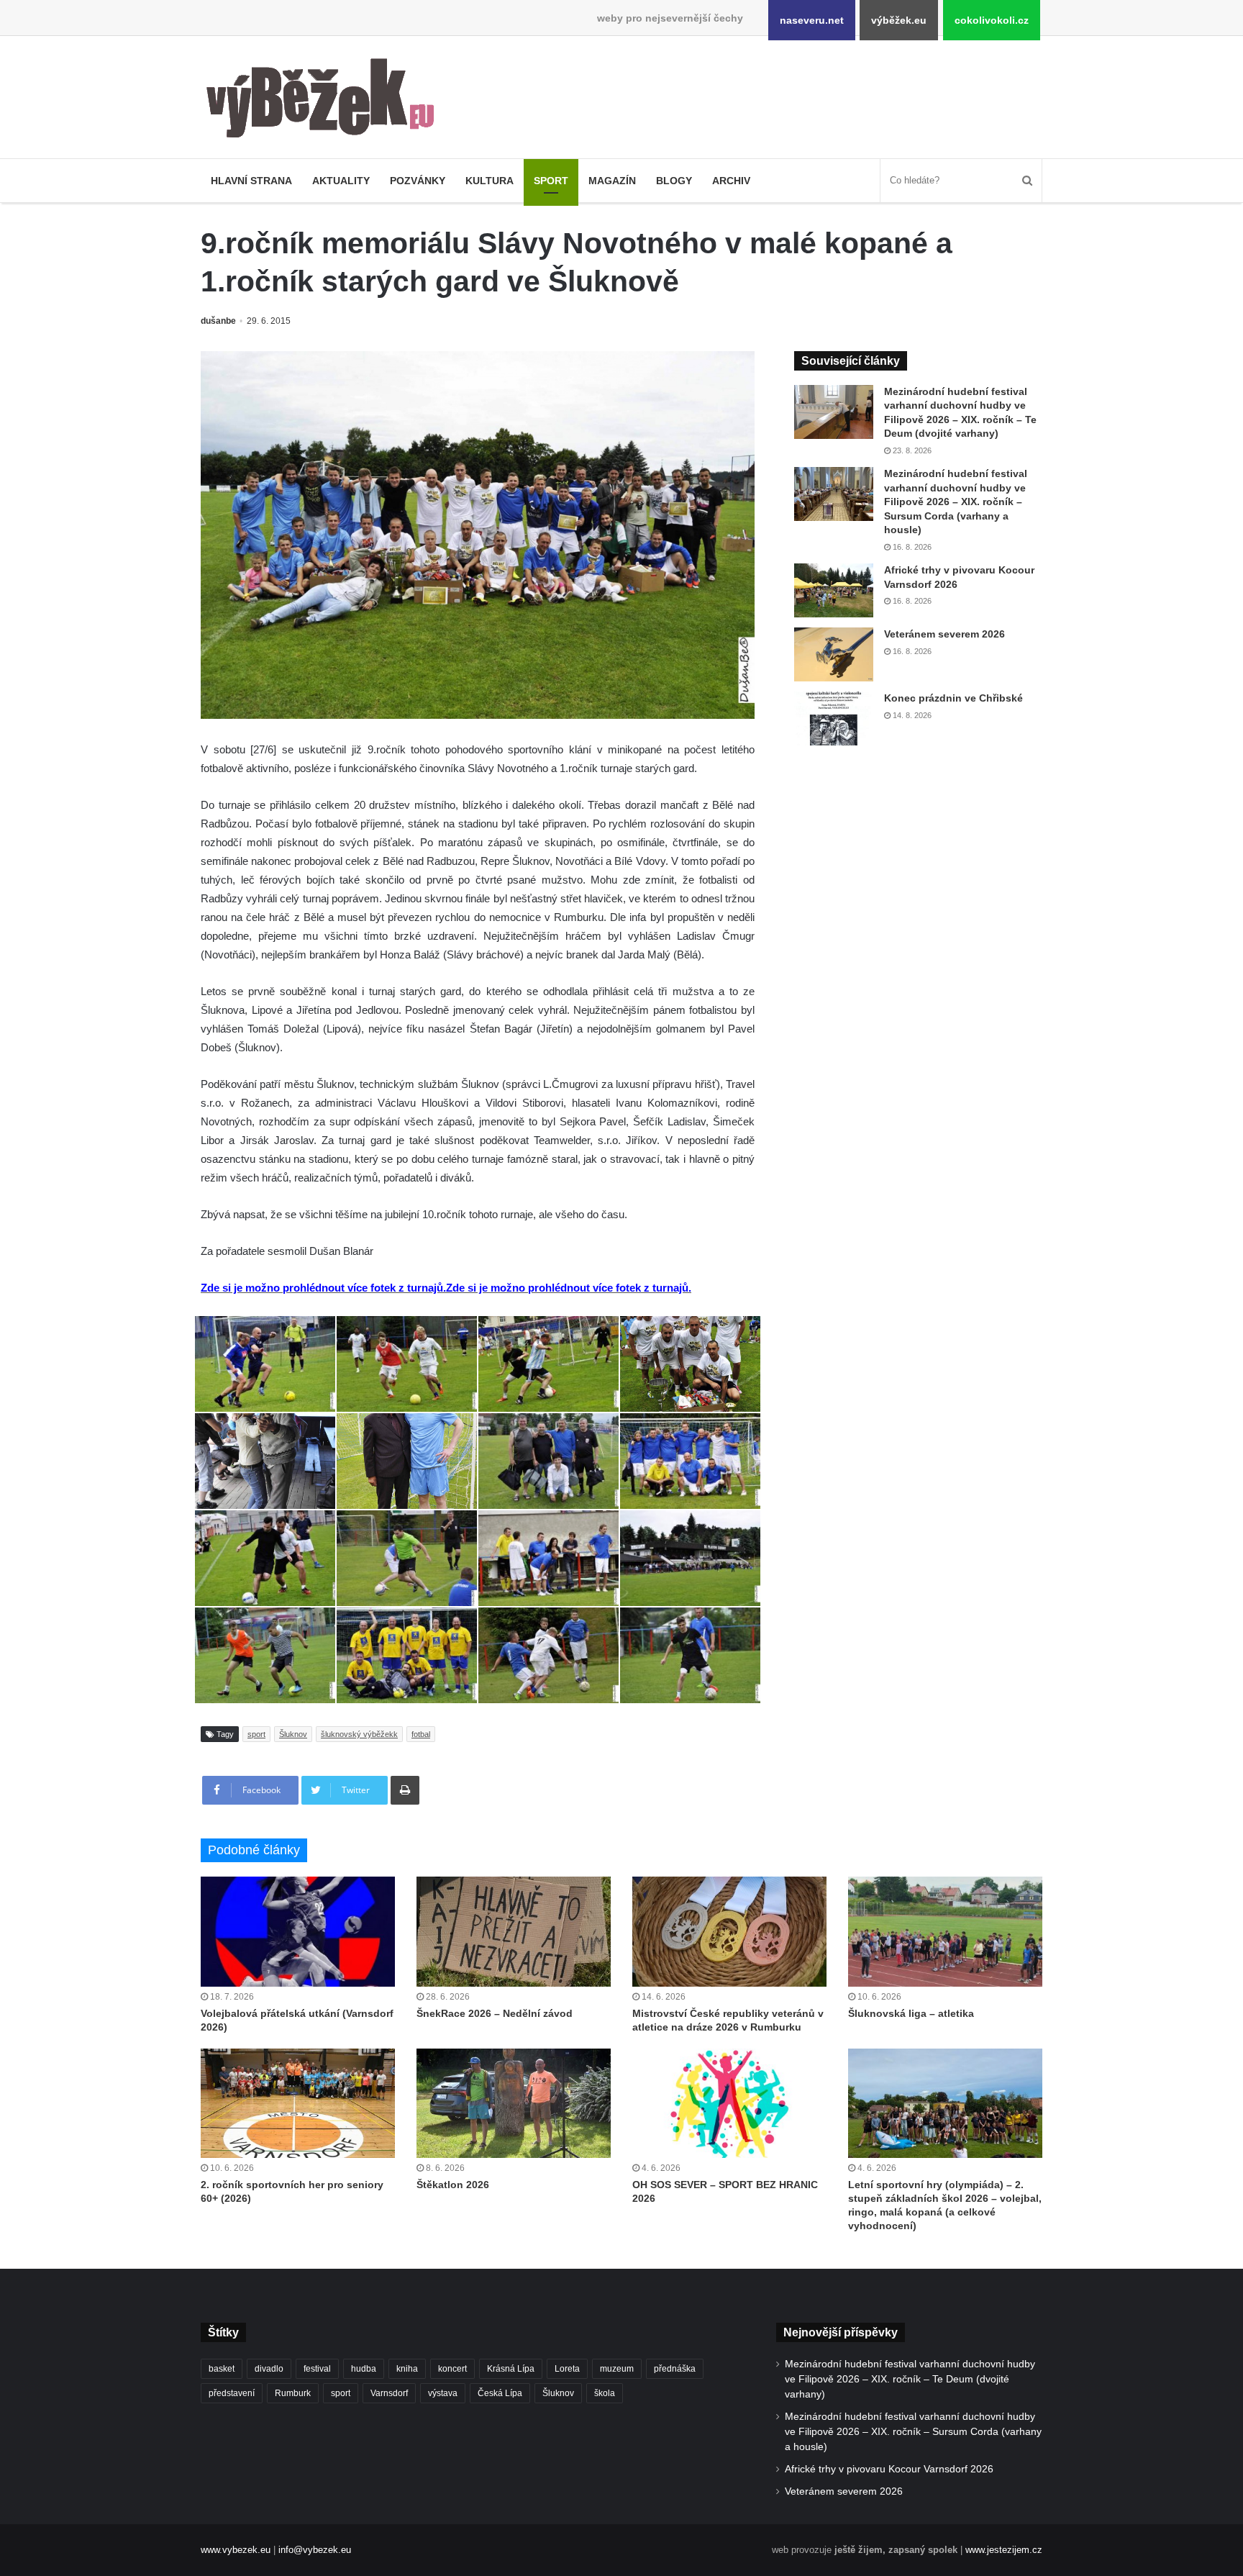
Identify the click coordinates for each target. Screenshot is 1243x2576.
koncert (452, 2369)
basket (222, 2369)
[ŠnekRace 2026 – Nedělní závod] (514, 1931)
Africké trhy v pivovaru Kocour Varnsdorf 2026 (889, 2469)
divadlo (269, 2369)
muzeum (617, 2369)
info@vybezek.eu (315, 2550)
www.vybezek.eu (236, 2550)
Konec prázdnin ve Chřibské (953, 698)
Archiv (731, 181)
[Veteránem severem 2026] (834, 654)
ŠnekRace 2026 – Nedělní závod (495, 2013)
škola (605, 2393)
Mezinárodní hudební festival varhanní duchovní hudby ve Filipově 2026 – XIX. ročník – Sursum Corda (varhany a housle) (956, 502)
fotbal (421, 1734)
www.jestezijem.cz (1004, 2550)
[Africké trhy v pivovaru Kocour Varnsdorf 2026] (834, 590)
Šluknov (293, 1734)
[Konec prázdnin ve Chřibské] (834, 718)
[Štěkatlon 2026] (514, 2103)
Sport (551, 181)
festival (317, 2369)
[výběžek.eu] (326, 101)
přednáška (675, 2369)
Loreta (567, 2369)
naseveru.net (812, 20)
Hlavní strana (251, 181)
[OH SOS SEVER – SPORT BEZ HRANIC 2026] (729, 2103)
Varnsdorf (389, 2393)
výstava (443, 2393)
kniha (407, 2369)
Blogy (674, 181)
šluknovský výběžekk (359, 1734)
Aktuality (341, 181)
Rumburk (293, 2393)
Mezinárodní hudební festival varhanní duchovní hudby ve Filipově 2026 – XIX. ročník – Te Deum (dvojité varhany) (910, 2379)
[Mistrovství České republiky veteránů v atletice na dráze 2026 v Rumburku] (729, 1931)
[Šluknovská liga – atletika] (945, 1931)
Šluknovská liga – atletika (911, 2013)
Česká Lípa (500, 2393)
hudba (364, 2369)
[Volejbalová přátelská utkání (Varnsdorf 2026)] (298, 1931)
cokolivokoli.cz (992, 20)
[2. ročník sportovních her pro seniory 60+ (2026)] (298, 2103)
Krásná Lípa (511, 2369)
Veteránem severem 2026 (944, 634)
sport (256, 1734)
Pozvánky (418, 181)
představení (232, 2393)
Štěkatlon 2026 (453, 2185)
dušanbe (218, 321)
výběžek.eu (899, 20)
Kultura (490, 181)
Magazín (612, 181)
